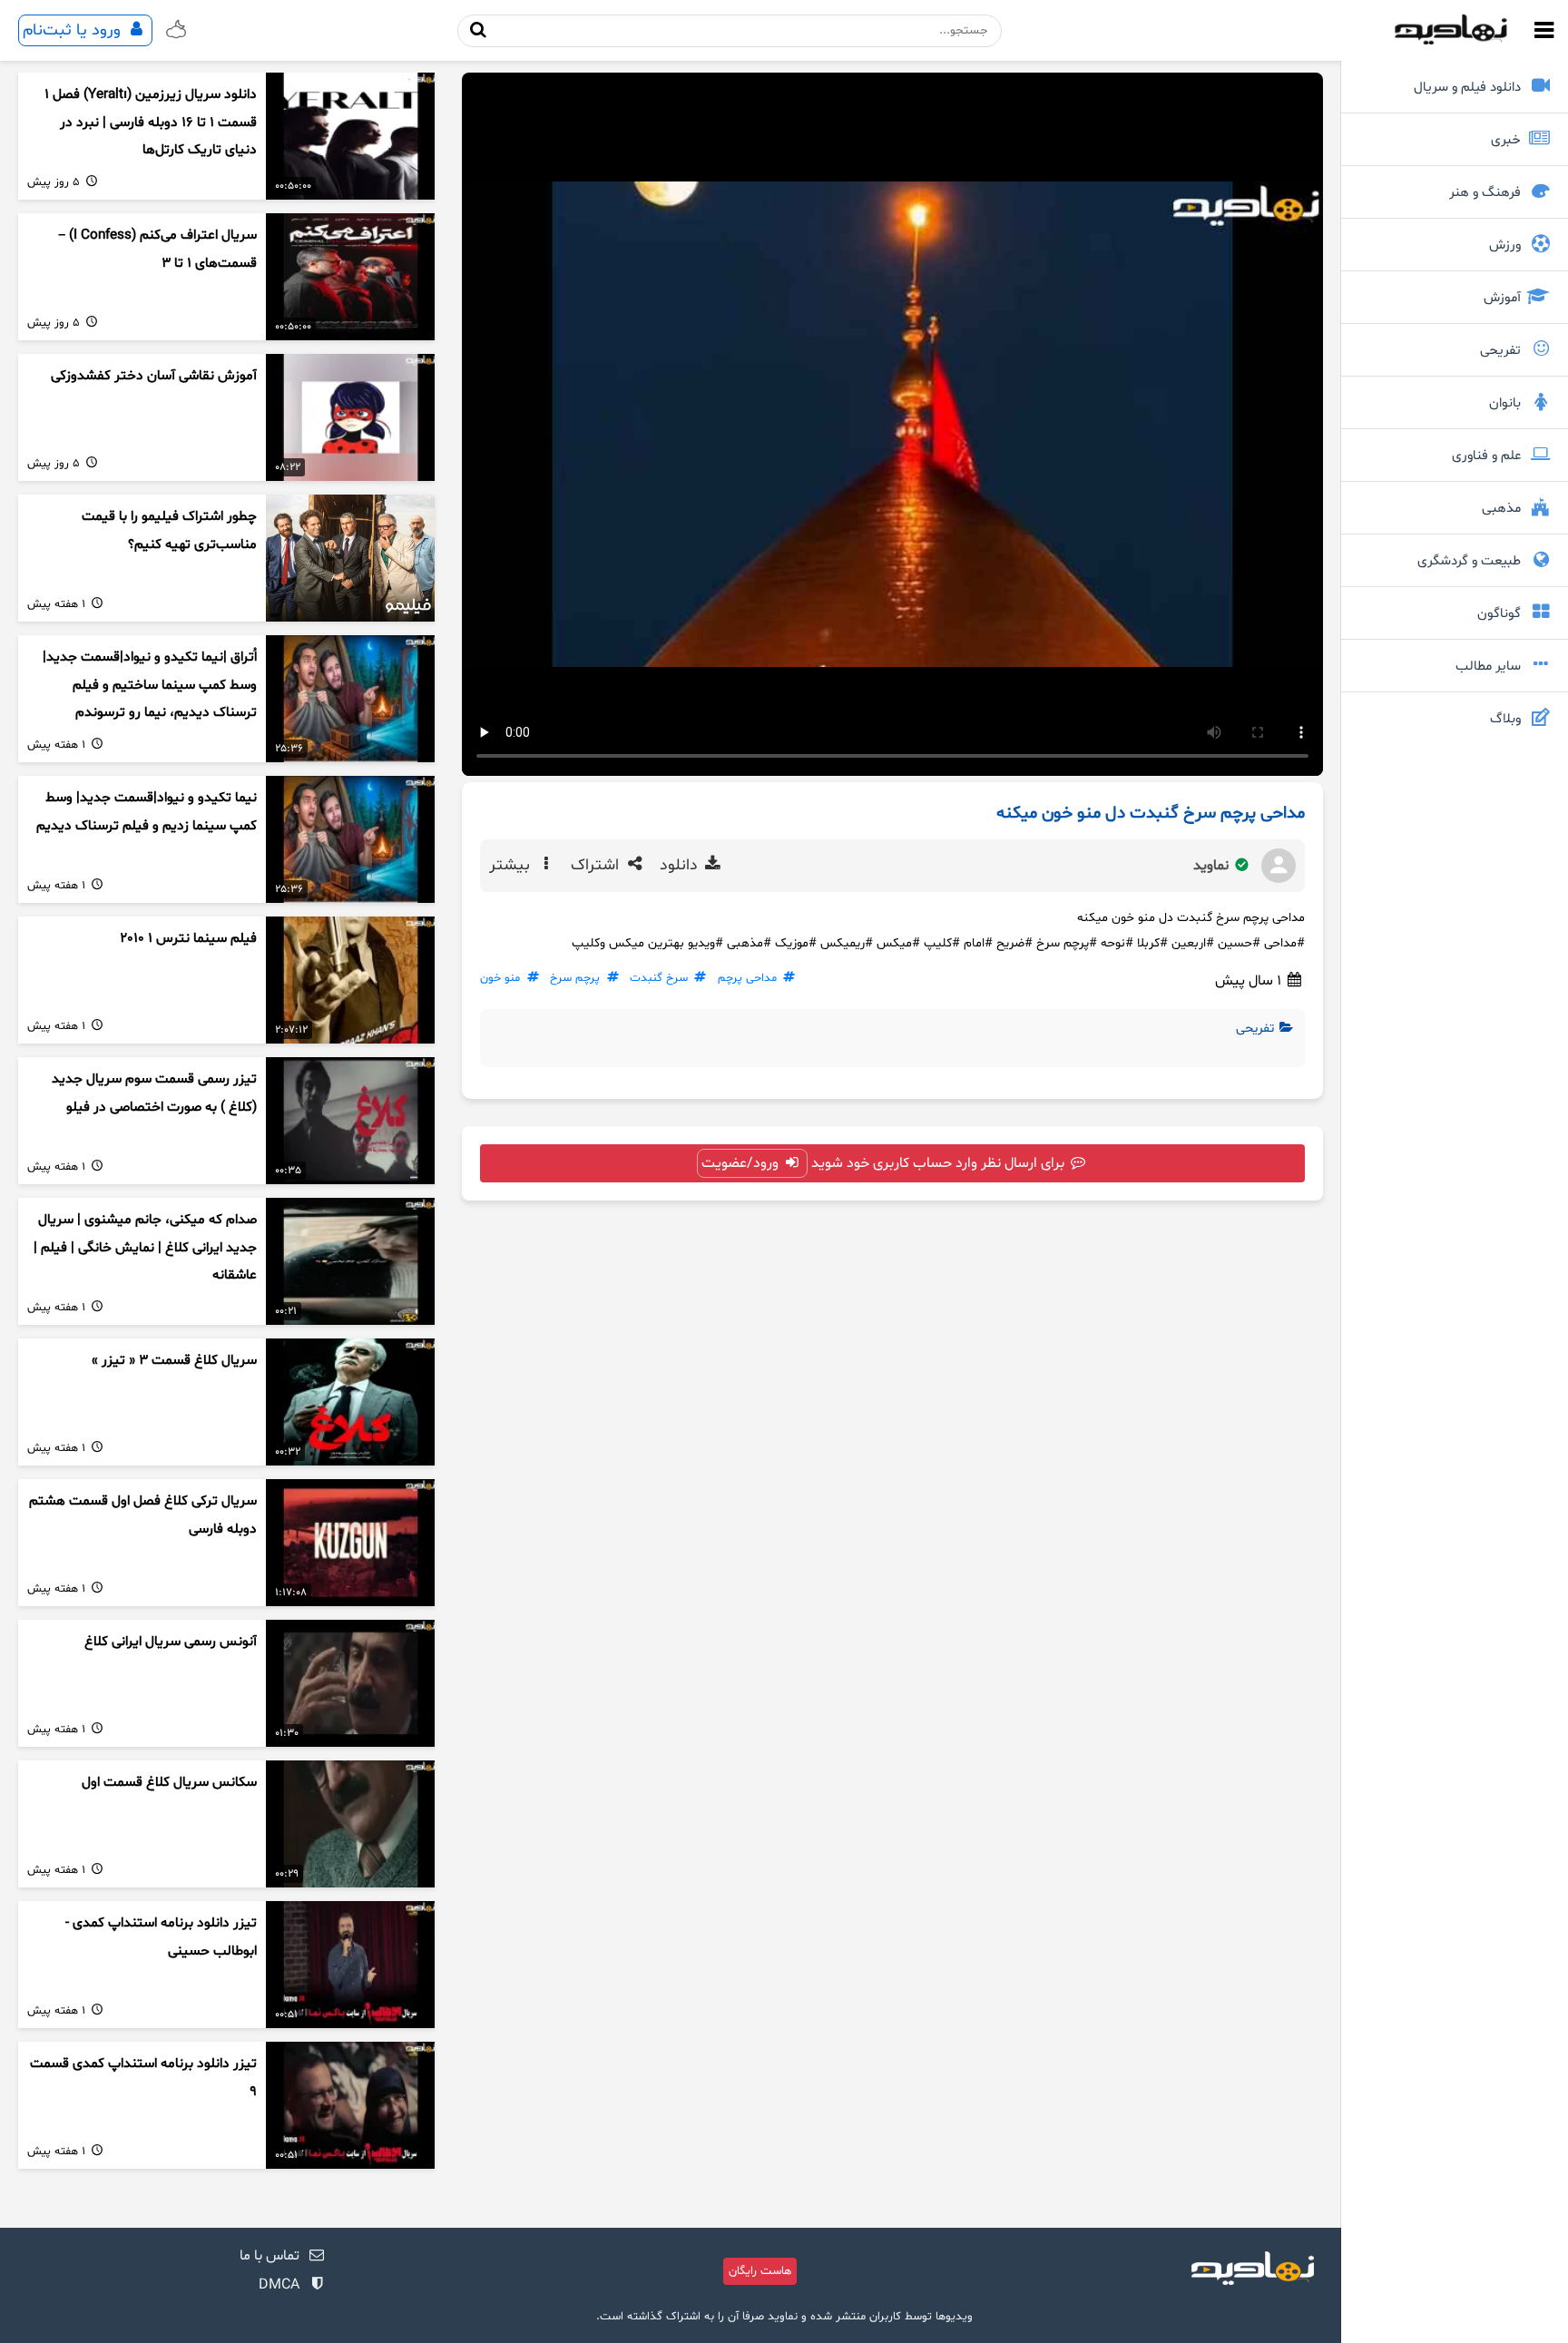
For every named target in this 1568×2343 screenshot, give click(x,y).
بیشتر (512, 866)
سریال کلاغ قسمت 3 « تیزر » (174, 1361)
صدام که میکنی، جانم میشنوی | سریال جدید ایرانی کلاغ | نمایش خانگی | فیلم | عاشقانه (145, 1248)
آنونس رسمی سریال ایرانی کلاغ (171, 1642)
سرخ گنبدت (659, 978)
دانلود (681, 866)
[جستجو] (479, 30)
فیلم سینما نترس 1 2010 (188, 939)
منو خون (500, 978)
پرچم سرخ (575, 978)
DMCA (279, 2285)
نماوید (1213, 866)
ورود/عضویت (742, 1163)
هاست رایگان (760, 2271)
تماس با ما (269, 2256)
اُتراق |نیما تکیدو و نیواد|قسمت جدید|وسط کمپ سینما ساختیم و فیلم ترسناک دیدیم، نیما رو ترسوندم (150, 685)
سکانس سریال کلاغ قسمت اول (169, 1783)
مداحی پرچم (747, 978)
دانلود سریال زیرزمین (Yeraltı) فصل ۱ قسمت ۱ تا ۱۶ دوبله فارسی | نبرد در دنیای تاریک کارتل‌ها (151, 123)
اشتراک (597, 866)
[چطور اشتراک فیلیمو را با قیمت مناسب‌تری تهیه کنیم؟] (350, 558)
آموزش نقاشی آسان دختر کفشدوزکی (154, 376)
